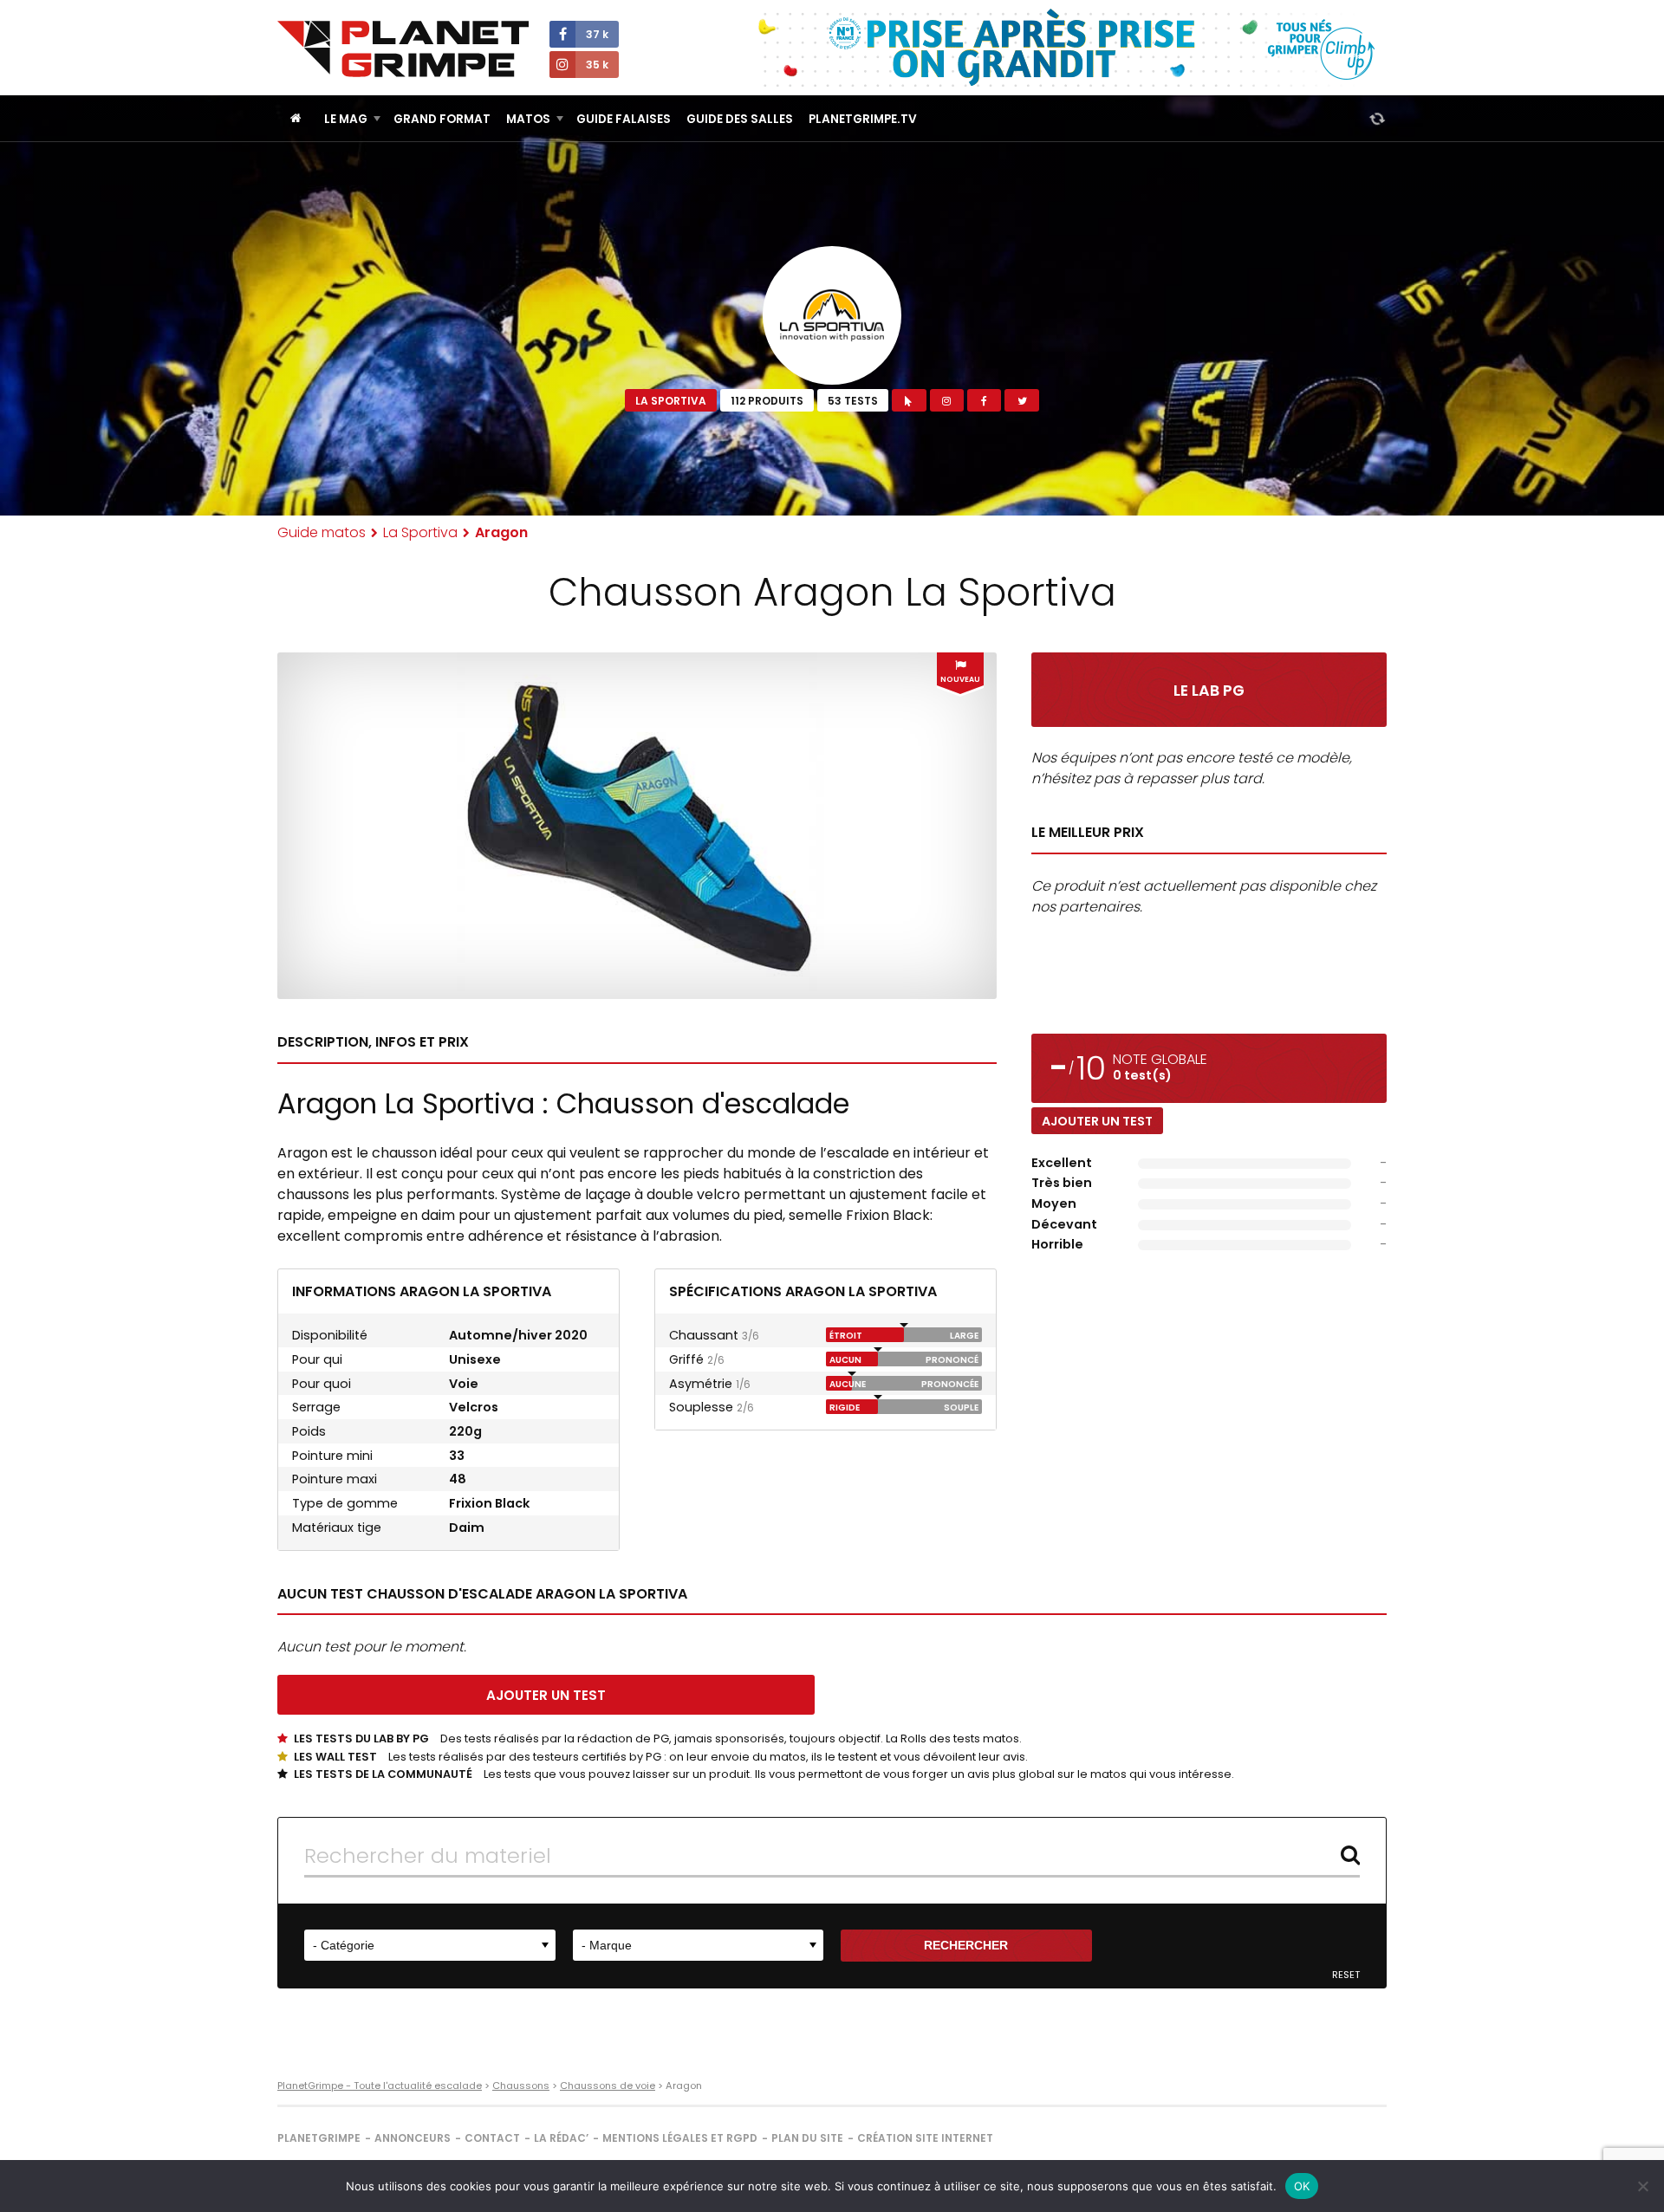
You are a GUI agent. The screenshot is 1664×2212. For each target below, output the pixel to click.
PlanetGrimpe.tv (863, 119)
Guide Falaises (624, 119)
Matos (528, 119)
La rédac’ (561, 2138)
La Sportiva (671, 401)
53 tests (853, 401)
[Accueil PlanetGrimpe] (296, 118)
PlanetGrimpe (319, 2138)
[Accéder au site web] (909, 400)
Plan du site (807, 2138)
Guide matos (322, 532)
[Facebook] (984, 400)
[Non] (1642, 2186)
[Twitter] (1021, 400)
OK (1302, 2186)
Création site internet (925, 2138)
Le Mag (346, 119)
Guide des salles (740, 119)
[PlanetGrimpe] (403, 49)
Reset (1346, 1975)
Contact (492, 2138)
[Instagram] (947, 400)
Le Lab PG (1209, 691)
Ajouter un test (1097, 1121)
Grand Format (442, 119)
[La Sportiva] (832, 315)
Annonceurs (413, 2138)
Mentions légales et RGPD (680, 2138)
